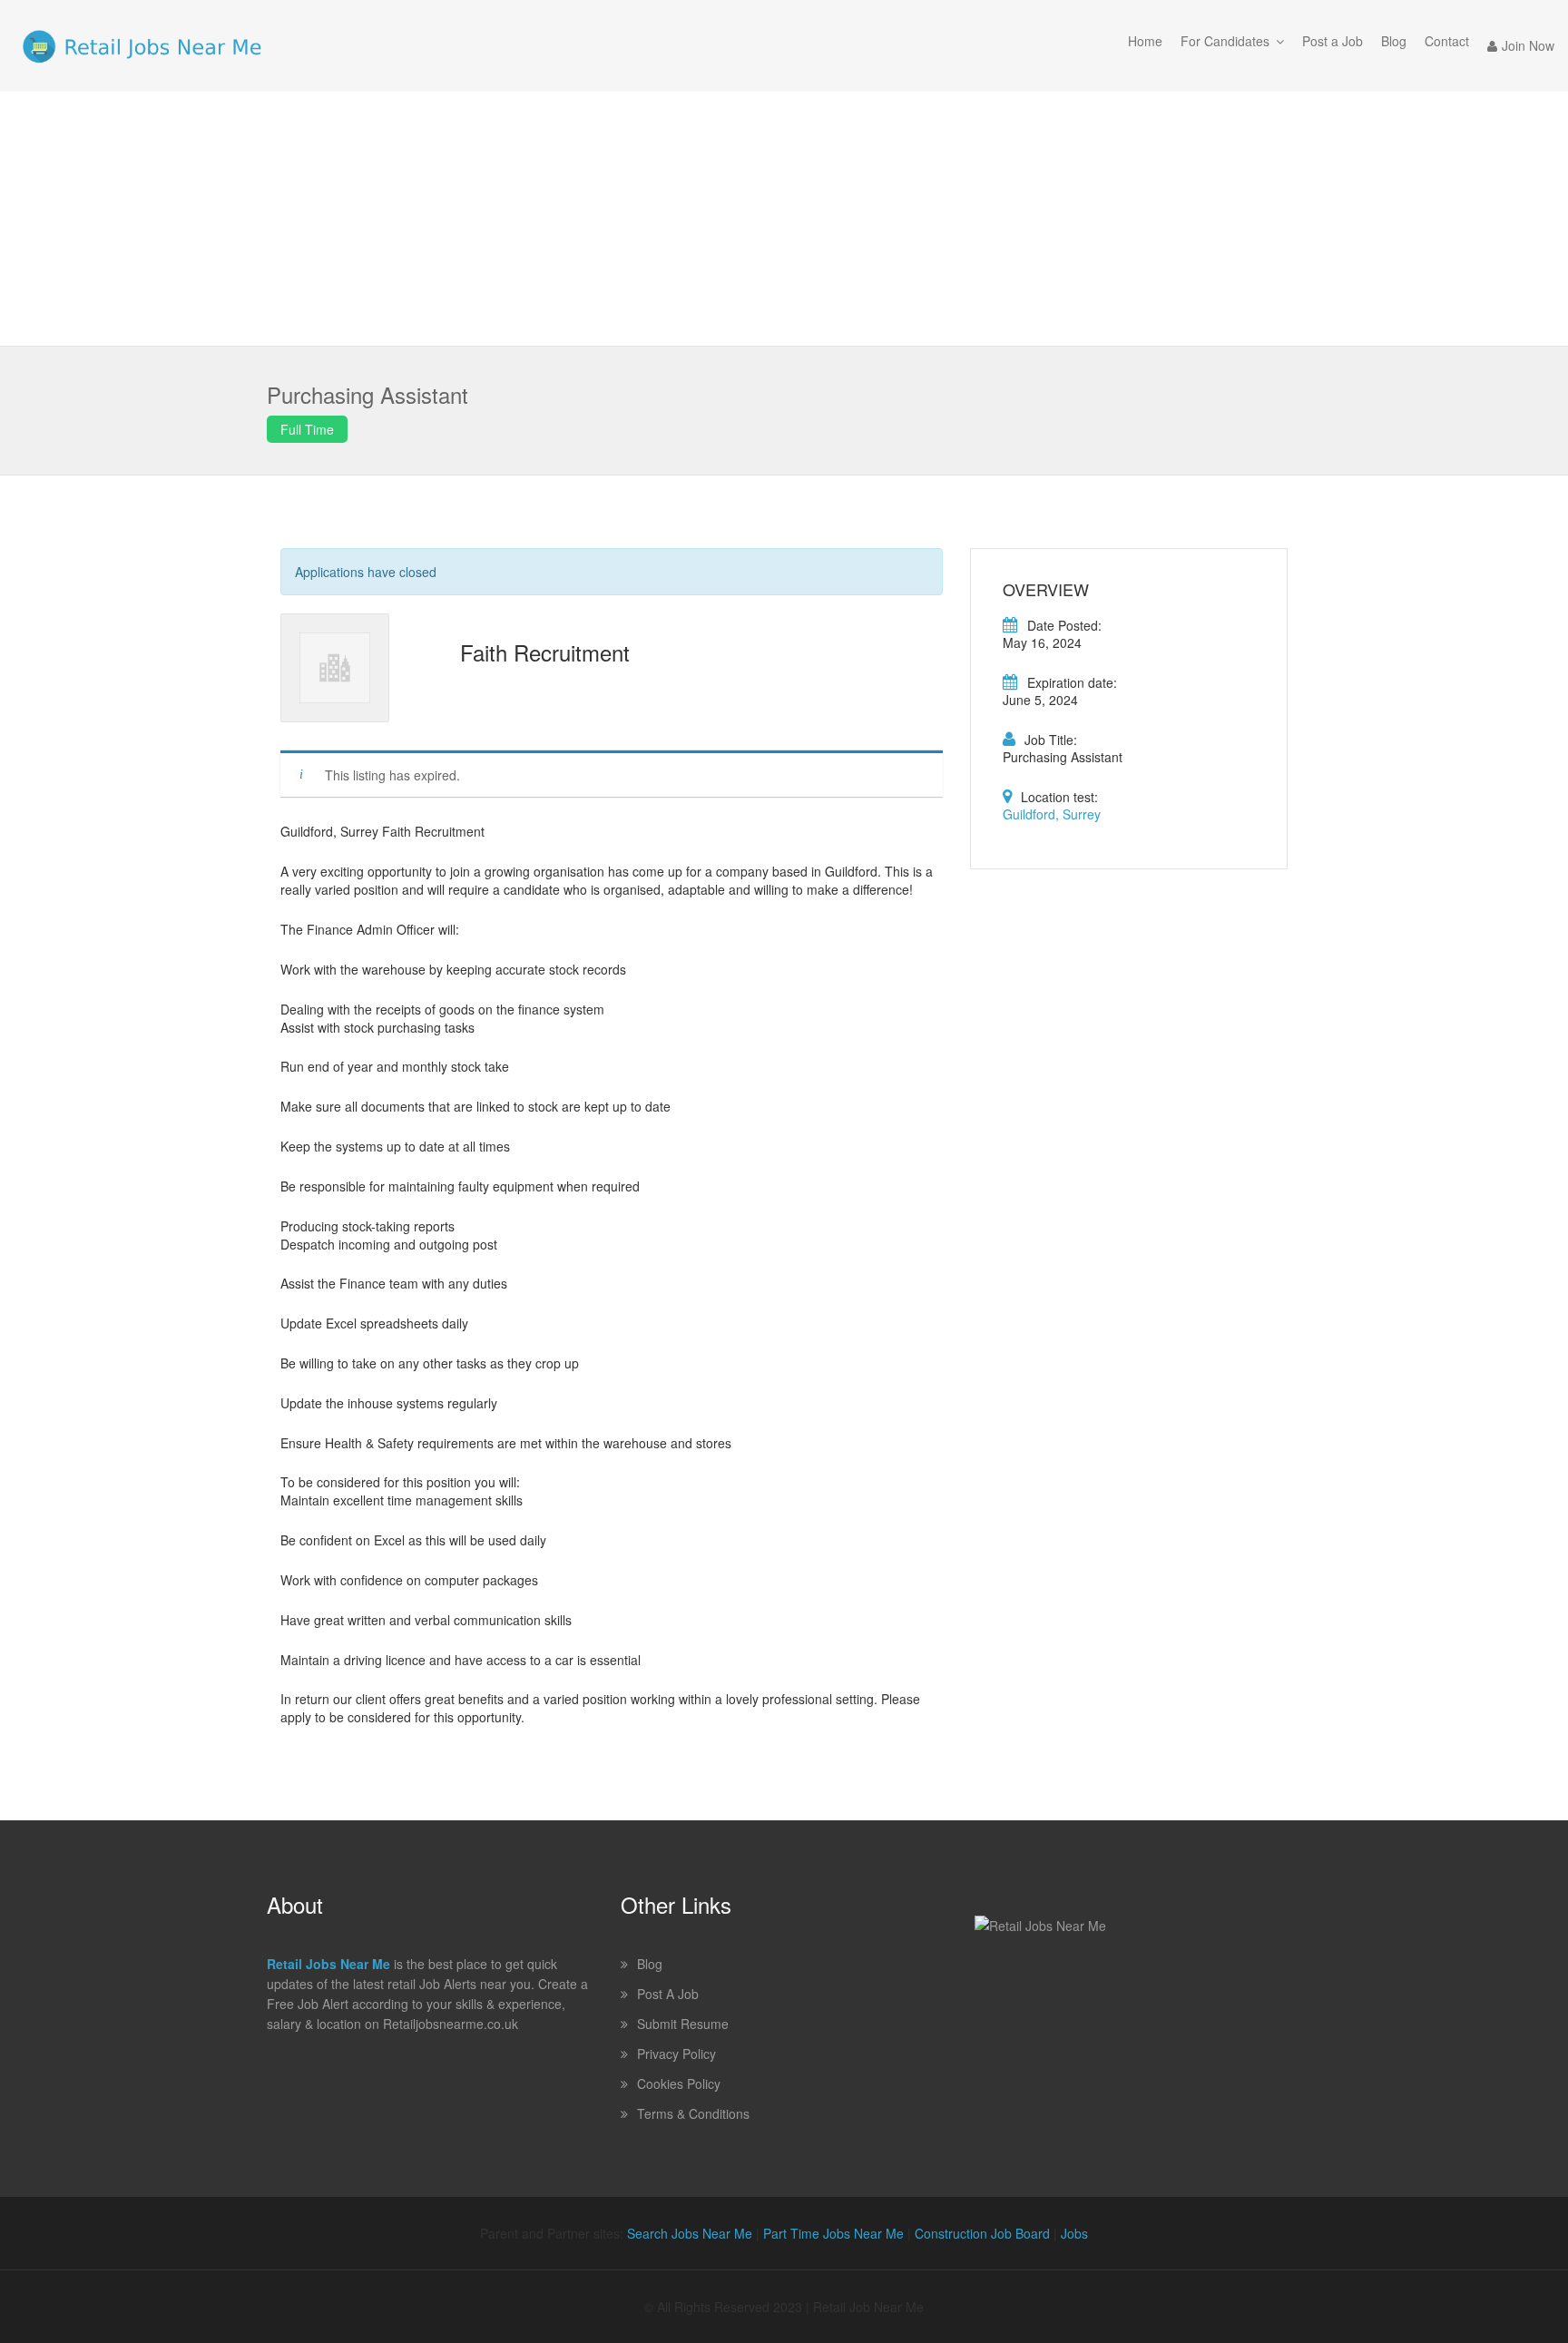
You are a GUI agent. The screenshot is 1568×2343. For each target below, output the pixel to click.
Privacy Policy (676, 2054)
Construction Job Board (982, 2233)
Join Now (1528, 45)
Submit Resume (683, 2024)
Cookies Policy (679, 2083)
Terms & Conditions (693, 2113)
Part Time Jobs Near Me (833, 2233)
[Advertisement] (784, 219)
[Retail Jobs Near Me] (142, 46)
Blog (1394, 41)
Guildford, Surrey (1052, 814)
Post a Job (1333, 41)
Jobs (1074, 2233)
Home (1145, 41)
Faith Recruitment (545, 652)
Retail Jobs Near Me (328, 1964)
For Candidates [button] (1225, 41)
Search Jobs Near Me (690, 2233)
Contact (1447, 41)
